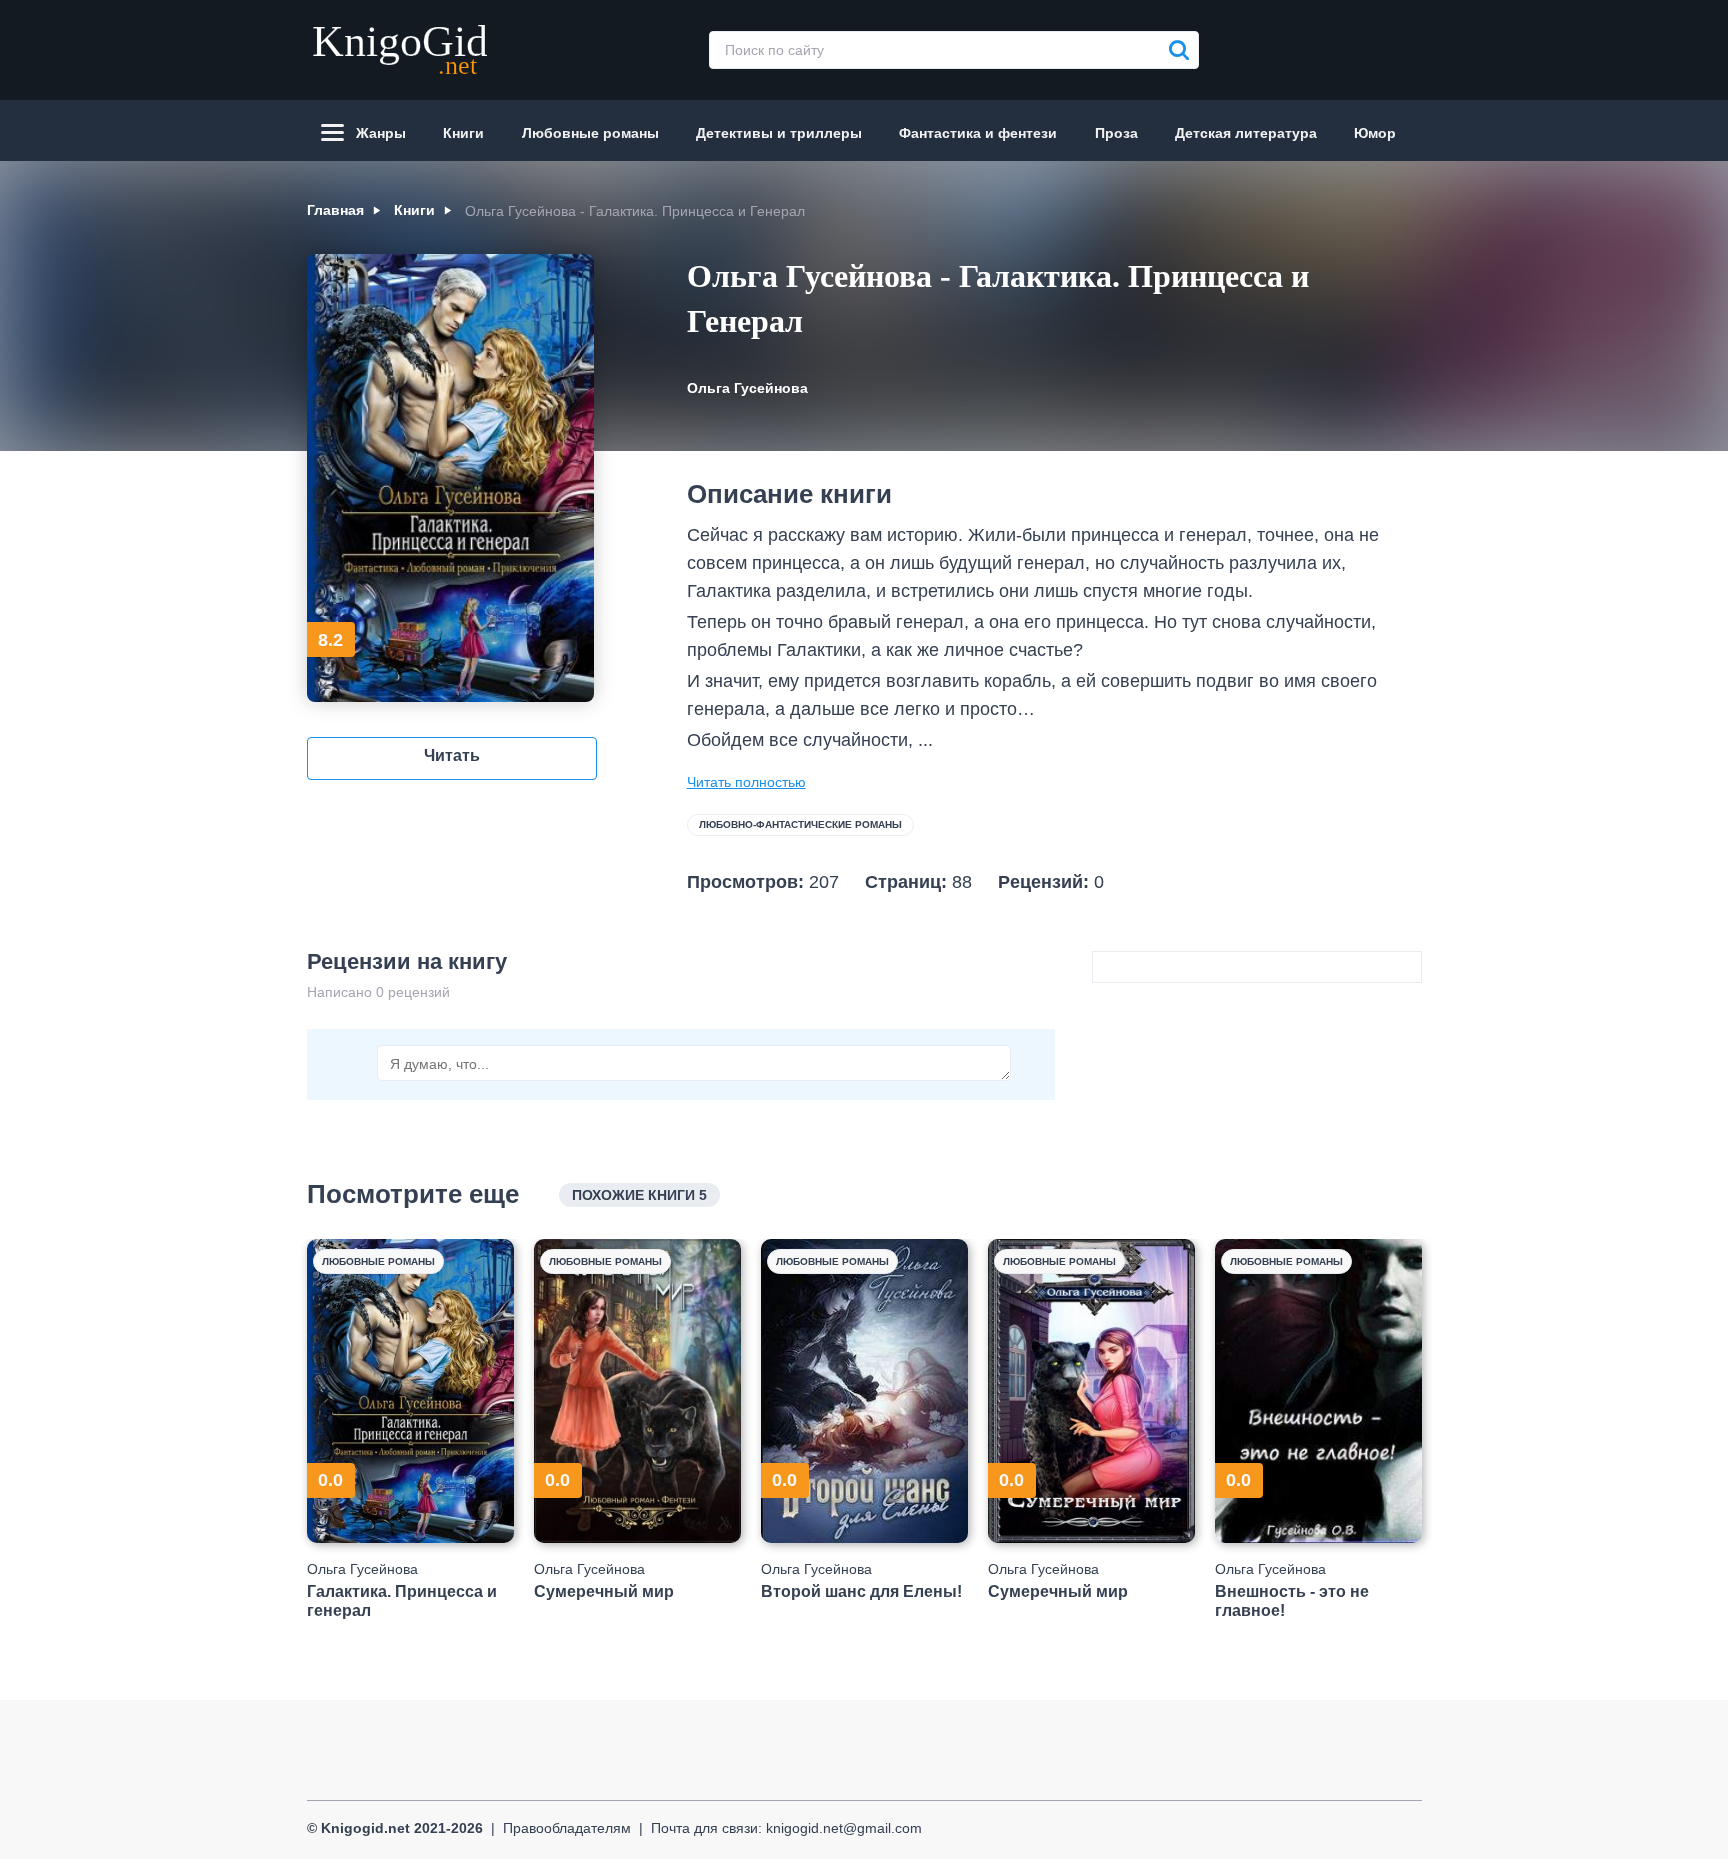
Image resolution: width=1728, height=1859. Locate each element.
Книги (463, 133)
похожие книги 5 (639, 1195)
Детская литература (1246, 133)
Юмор (1375, 133)
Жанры (381, 133)
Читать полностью (746, 782)
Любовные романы (590, 133)
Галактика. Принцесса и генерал (402, 1601)
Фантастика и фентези (978, 133)
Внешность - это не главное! (1292, 1601)
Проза (1116, 133)
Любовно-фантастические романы (800, 824)
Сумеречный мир (604, 1591)
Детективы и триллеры (779, 133)
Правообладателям (567, 1828)
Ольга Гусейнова (747, 388)
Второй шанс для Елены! (861, 1591)
